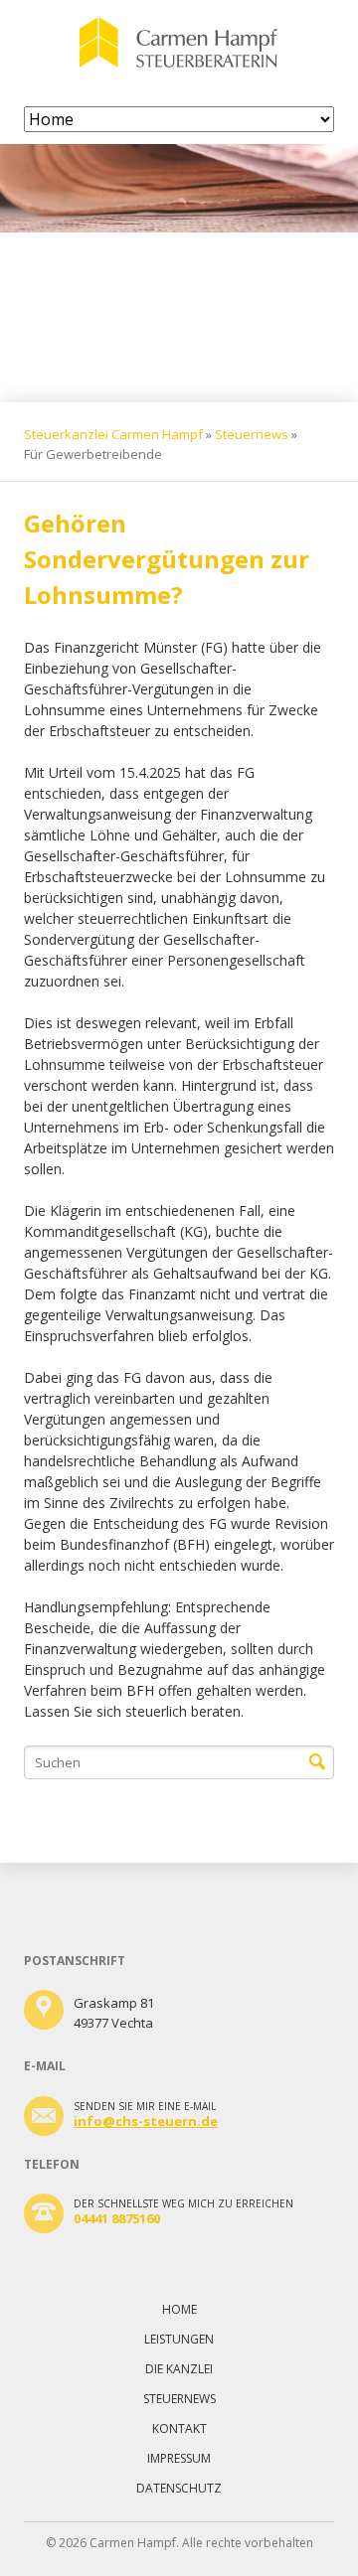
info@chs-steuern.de (146, 2121)
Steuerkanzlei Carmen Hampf (113, 434)
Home (179, 2309)
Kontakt (179, 2428)
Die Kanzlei (179, 2369)
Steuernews (252, 434)
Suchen (317, 1762)
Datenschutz (179, 2488)
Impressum (179, 2458)
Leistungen (179, 2339)
